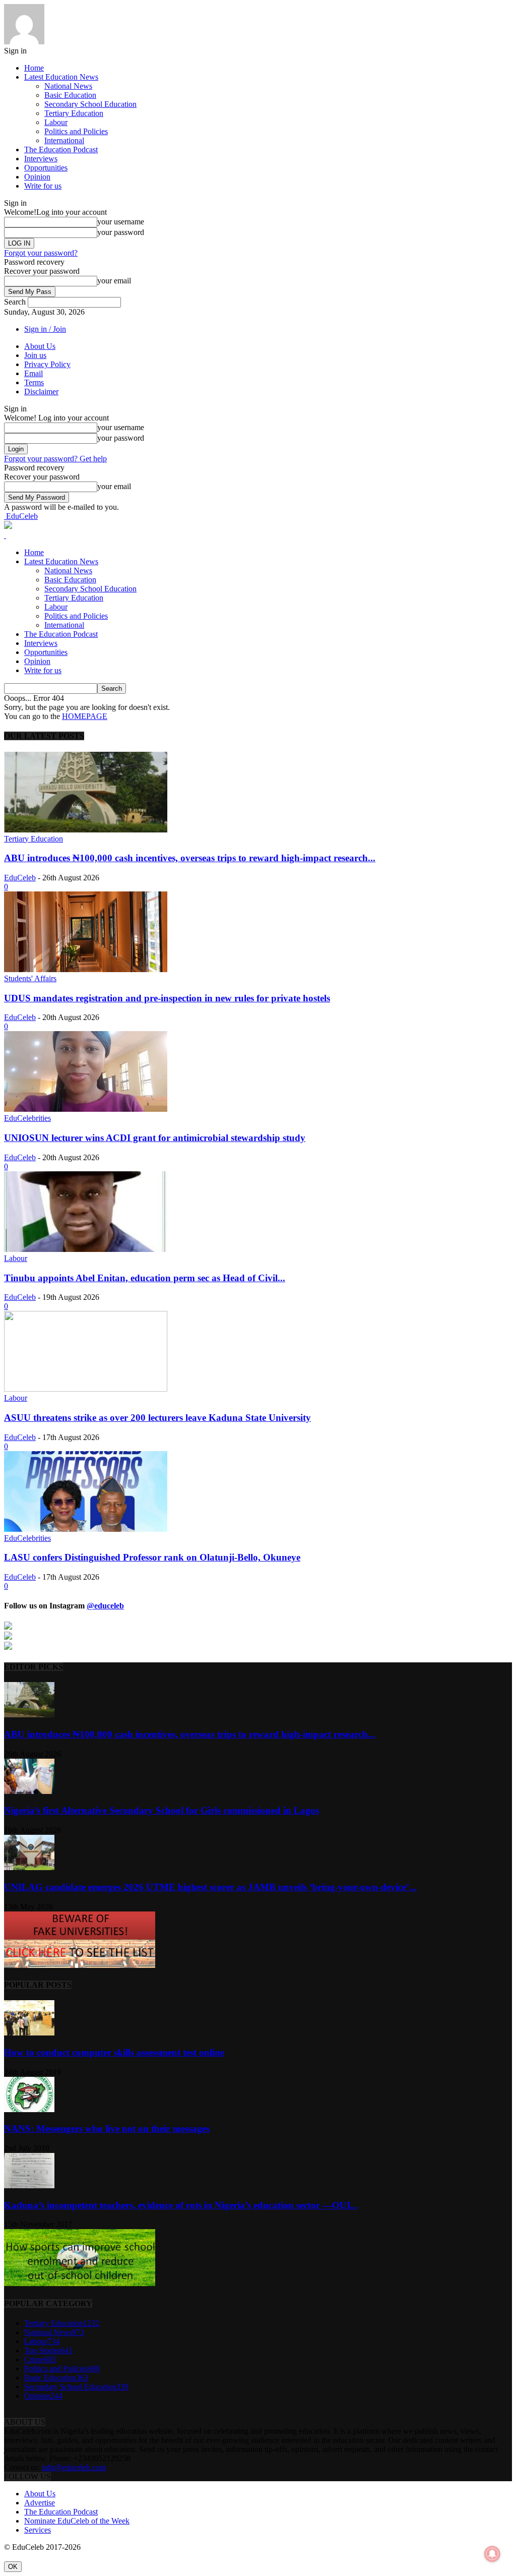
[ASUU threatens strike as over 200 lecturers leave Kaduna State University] (86, 1389)
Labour (56, 122)
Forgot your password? (41, 253)
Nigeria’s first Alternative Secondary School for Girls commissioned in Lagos (162, 1810)
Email (34, 373)
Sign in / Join (45, 329)
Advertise (40, 2503)
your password (121, 232)
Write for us (43, 186)
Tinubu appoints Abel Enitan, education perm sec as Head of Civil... (145, 1278)
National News (68, 86)
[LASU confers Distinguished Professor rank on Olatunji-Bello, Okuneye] (86, 1529)
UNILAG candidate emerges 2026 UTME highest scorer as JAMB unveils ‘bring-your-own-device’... (210, 1887)
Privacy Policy (47, 364)
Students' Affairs (30, 978)
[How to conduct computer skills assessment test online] (29, 2033)
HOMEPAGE (85, 716)
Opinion (37, 177)
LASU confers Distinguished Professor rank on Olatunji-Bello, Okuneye (152, 1557)
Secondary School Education (90, 104)
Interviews (41, 159)
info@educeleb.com (74, 2467)
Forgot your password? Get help (55, 459)
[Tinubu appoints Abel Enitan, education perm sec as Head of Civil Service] (86, 1249)
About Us (40, 346)
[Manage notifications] (492, 2554)
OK (13, 2567)
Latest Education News (61, 77)
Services (38, 2530)
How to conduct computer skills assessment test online (114, 2052)
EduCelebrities (27, 1118)
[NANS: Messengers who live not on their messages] (29, 2109)
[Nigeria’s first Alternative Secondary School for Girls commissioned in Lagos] (29, 1791)
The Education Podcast (61, 149)
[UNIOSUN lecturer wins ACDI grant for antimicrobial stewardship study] (86, 1109)
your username (121, 222)
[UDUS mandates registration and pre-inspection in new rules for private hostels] (86, 969)
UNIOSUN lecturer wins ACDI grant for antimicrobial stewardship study (155, 1138)
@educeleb (105, 1606)
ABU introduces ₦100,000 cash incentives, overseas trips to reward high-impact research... (190, 858)
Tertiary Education (74, 113)
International (64, 140)
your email (114, 281)
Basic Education (70, 95)
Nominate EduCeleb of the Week (77, 2521)
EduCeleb (20, 878)
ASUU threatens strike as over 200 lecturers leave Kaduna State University (157, 1418)
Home (34, 68)
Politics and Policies (76, 131)
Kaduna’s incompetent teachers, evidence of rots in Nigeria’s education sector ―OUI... (181, 2205)
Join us (35, 355)
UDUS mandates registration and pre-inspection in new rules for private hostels (167, 998)
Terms (34, 382)
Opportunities (46, 168)
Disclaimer (41, 392)
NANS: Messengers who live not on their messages (107, 2129)
